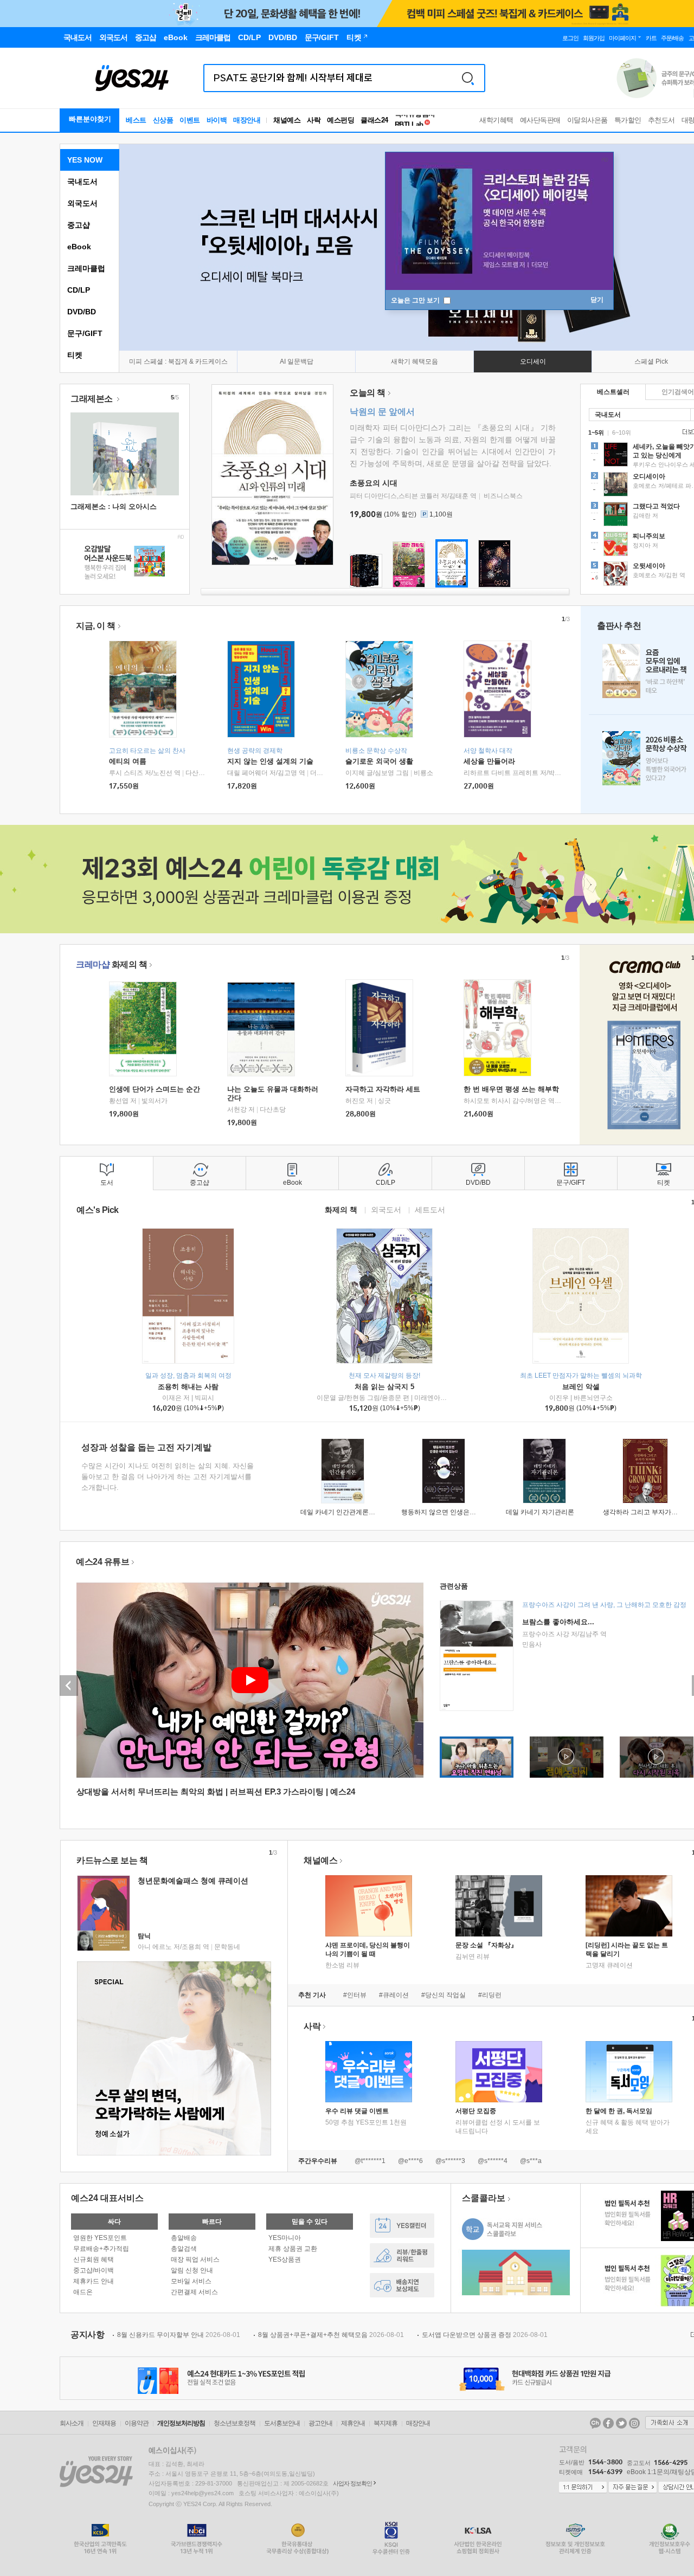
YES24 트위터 (621, 2423)
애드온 (83, 2292)
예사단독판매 (540, 120)
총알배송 (184, 2238)
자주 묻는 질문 (633, 2488)
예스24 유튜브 (102, 1562)
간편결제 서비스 (194, 2292)
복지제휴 (385, 2423)
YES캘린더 (402, 2226)
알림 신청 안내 (192, 2270)
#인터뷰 (355, 1995)
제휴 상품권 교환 (293, 2249)
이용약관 (137, 2423)
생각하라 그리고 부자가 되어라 (648, 1512)
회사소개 (72, 2423)
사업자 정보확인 (352, 2483)
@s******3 (450, 2161)
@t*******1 (370, 2161)
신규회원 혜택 (94, 2259)
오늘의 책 (368, 393)
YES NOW (85, 160)
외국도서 (82, 203)
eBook (79, 247)
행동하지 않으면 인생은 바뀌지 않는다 (457, 1512)
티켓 (75, 355)
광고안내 (320, 2423)
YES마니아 (285, 2238)
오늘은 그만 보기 (416, 300)
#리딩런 (490, 1995)
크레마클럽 (86, 268)
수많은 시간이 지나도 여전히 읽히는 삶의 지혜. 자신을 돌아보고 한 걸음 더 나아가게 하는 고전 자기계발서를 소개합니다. (168, 1477)
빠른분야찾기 (90, 119)
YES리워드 (402, 2255)
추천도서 (661, 120)
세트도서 (430, 1209)
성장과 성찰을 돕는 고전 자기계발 (146, 1447)
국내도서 (82, 182)
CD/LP (79, 290)
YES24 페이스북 (608, 2423)
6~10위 (622, 432)
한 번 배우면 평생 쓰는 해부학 (511, 1089)
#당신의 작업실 (444, 1995)
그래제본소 (92, 399)
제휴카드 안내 (94, 2281)
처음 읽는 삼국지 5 (384, 1387)
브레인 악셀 (581, 1387)
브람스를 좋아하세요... (558, 1622)
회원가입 (594, 38)
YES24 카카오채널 (595, 2423)
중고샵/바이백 (94, 2270)
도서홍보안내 (282, 2423)
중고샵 (79, 225)
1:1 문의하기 (583, 2488)
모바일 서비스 (191, 2281)
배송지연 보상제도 (402, 2285)
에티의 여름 (128, 761)
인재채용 (104, 2423)
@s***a (531, 2161)
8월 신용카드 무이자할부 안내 (179, 2335)
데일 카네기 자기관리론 (540, 1512)
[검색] (468, 78)
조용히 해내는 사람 (188, 1387)
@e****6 (410, 2161)
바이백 (217, 120)
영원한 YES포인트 (100, 2238)
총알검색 (184, 2249)
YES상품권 (285, 2259)
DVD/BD (82, 312)
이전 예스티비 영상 (69, 1686)
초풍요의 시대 (374, 483)
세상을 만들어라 (489, 761)
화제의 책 (111, 964)
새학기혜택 (496, 120)
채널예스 (320, 1860)
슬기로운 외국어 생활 (379, 761)
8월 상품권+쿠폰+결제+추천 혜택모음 (331, 2335)
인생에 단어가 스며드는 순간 (155, 1089)
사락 (314, 120)
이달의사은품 (587, 120)
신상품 (163, 120)
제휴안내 (353, 2423)
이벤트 (190, 120)
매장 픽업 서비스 (195, 2259)
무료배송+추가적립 (101, 2249)
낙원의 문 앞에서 (382, 412)
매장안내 (247, 120)
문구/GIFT (85, 333)
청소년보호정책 (234, 2423)
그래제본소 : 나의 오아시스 (114, 506)
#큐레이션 (394, 1995)
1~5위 (596, 432)
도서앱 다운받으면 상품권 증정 (485, 2335)
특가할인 (628, 120)
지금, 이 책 (96, 626)
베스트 (136, 120)
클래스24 (374, 120)
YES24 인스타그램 (634, 2423)
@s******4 (493, 2161)
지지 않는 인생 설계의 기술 (270, 761)
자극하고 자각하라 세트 (383, 1089)
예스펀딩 (340, 120)
